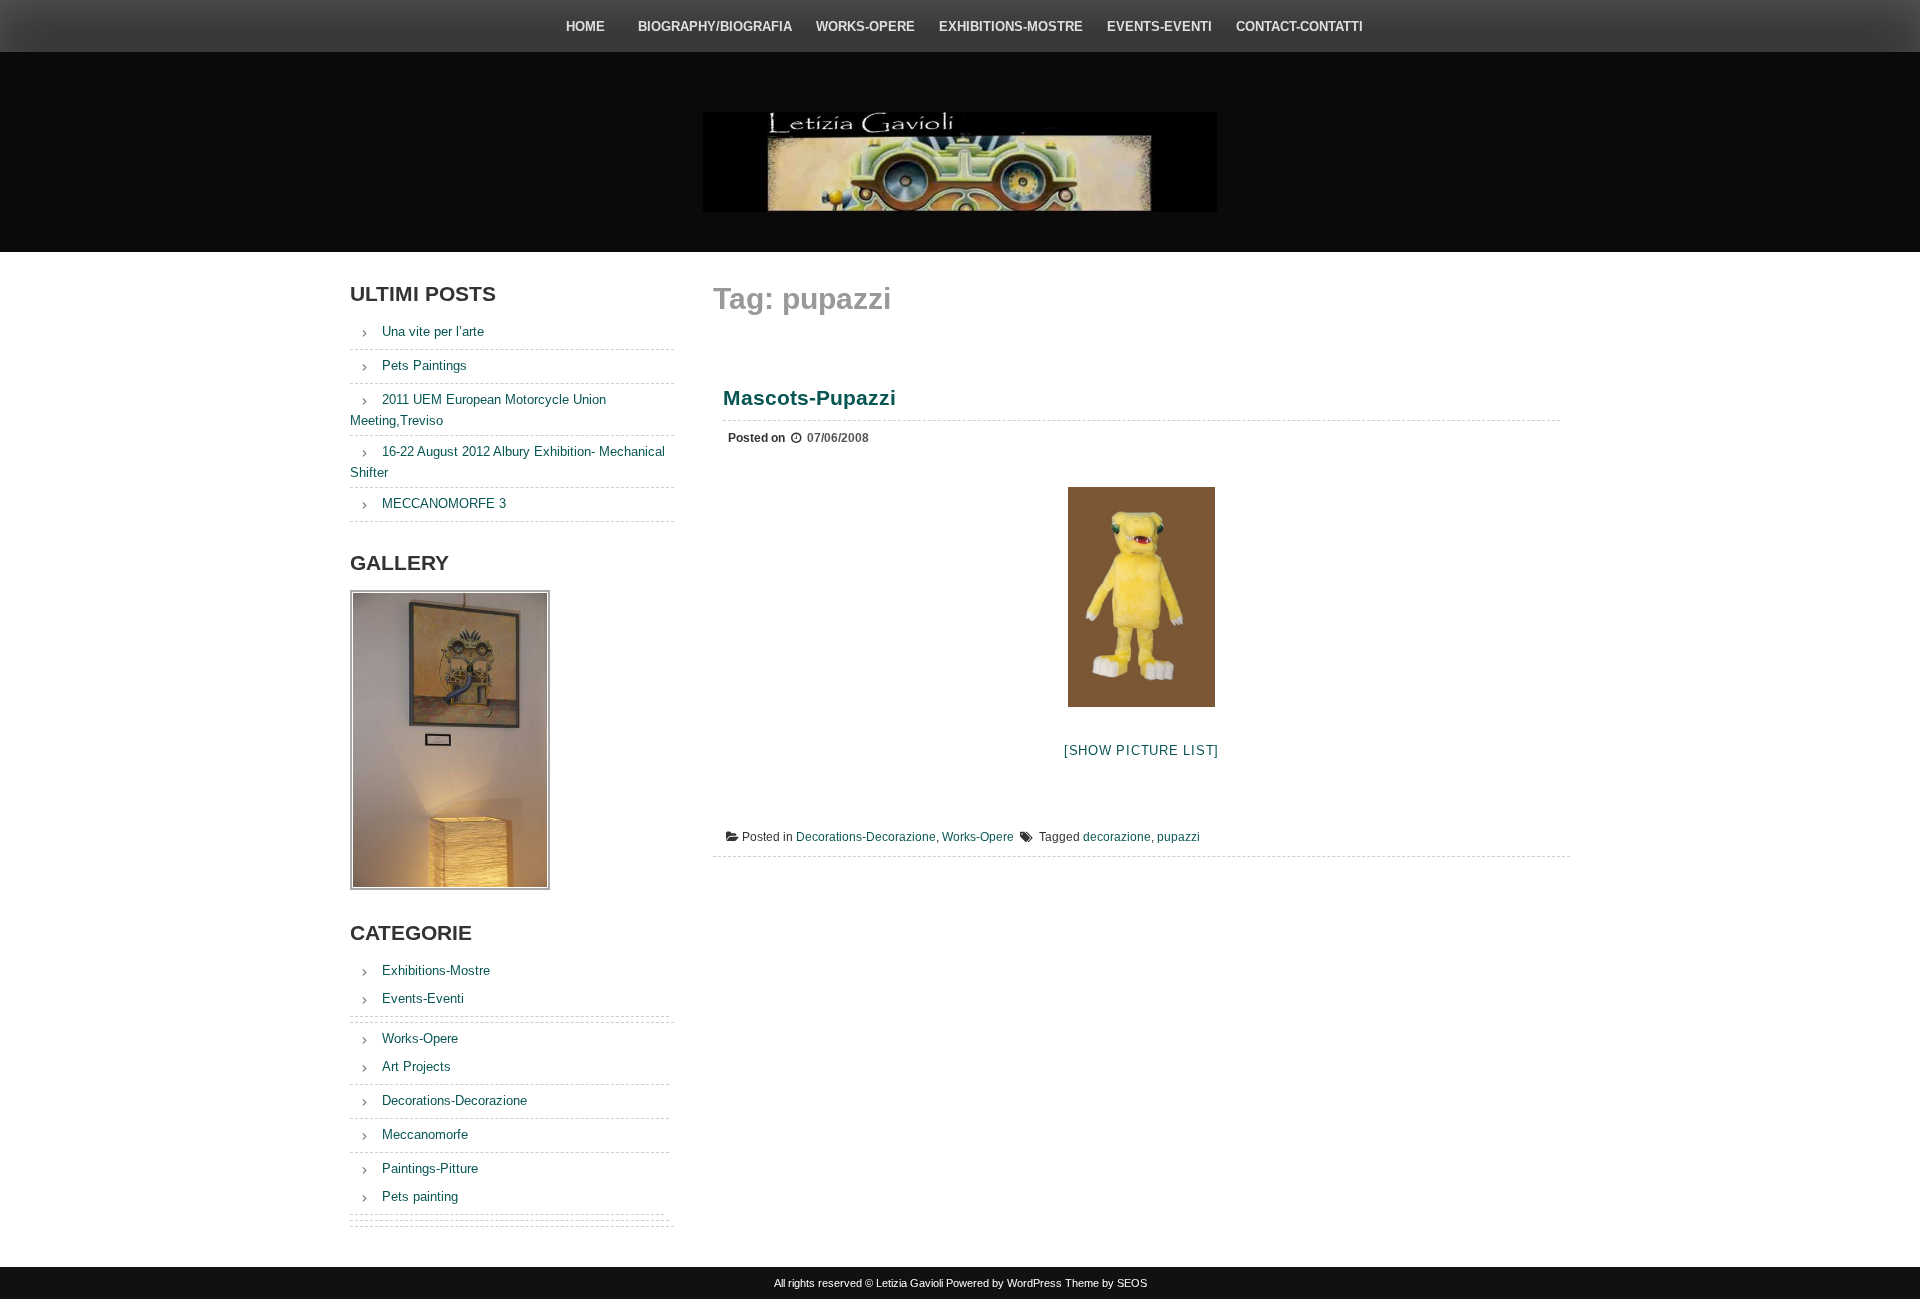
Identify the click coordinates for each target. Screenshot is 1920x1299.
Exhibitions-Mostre (1011, 26)
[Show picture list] (1141, 750)
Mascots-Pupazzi (809, 397)
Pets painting (420, 1196)
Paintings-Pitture (430, 1168)
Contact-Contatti (1299, 26)
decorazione (1117, 837)
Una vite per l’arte (433, 331)
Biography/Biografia (715, 26)
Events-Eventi (1159, 26)
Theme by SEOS (1106, 1283)
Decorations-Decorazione (866, 837)
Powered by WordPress (1004, 1283)
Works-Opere (865, 26)
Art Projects (416, 1066)
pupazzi (1178, 837)
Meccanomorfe (425, 1134)
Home (585, 26)
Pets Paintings (424, 365)
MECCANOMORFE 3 (444, 503)
